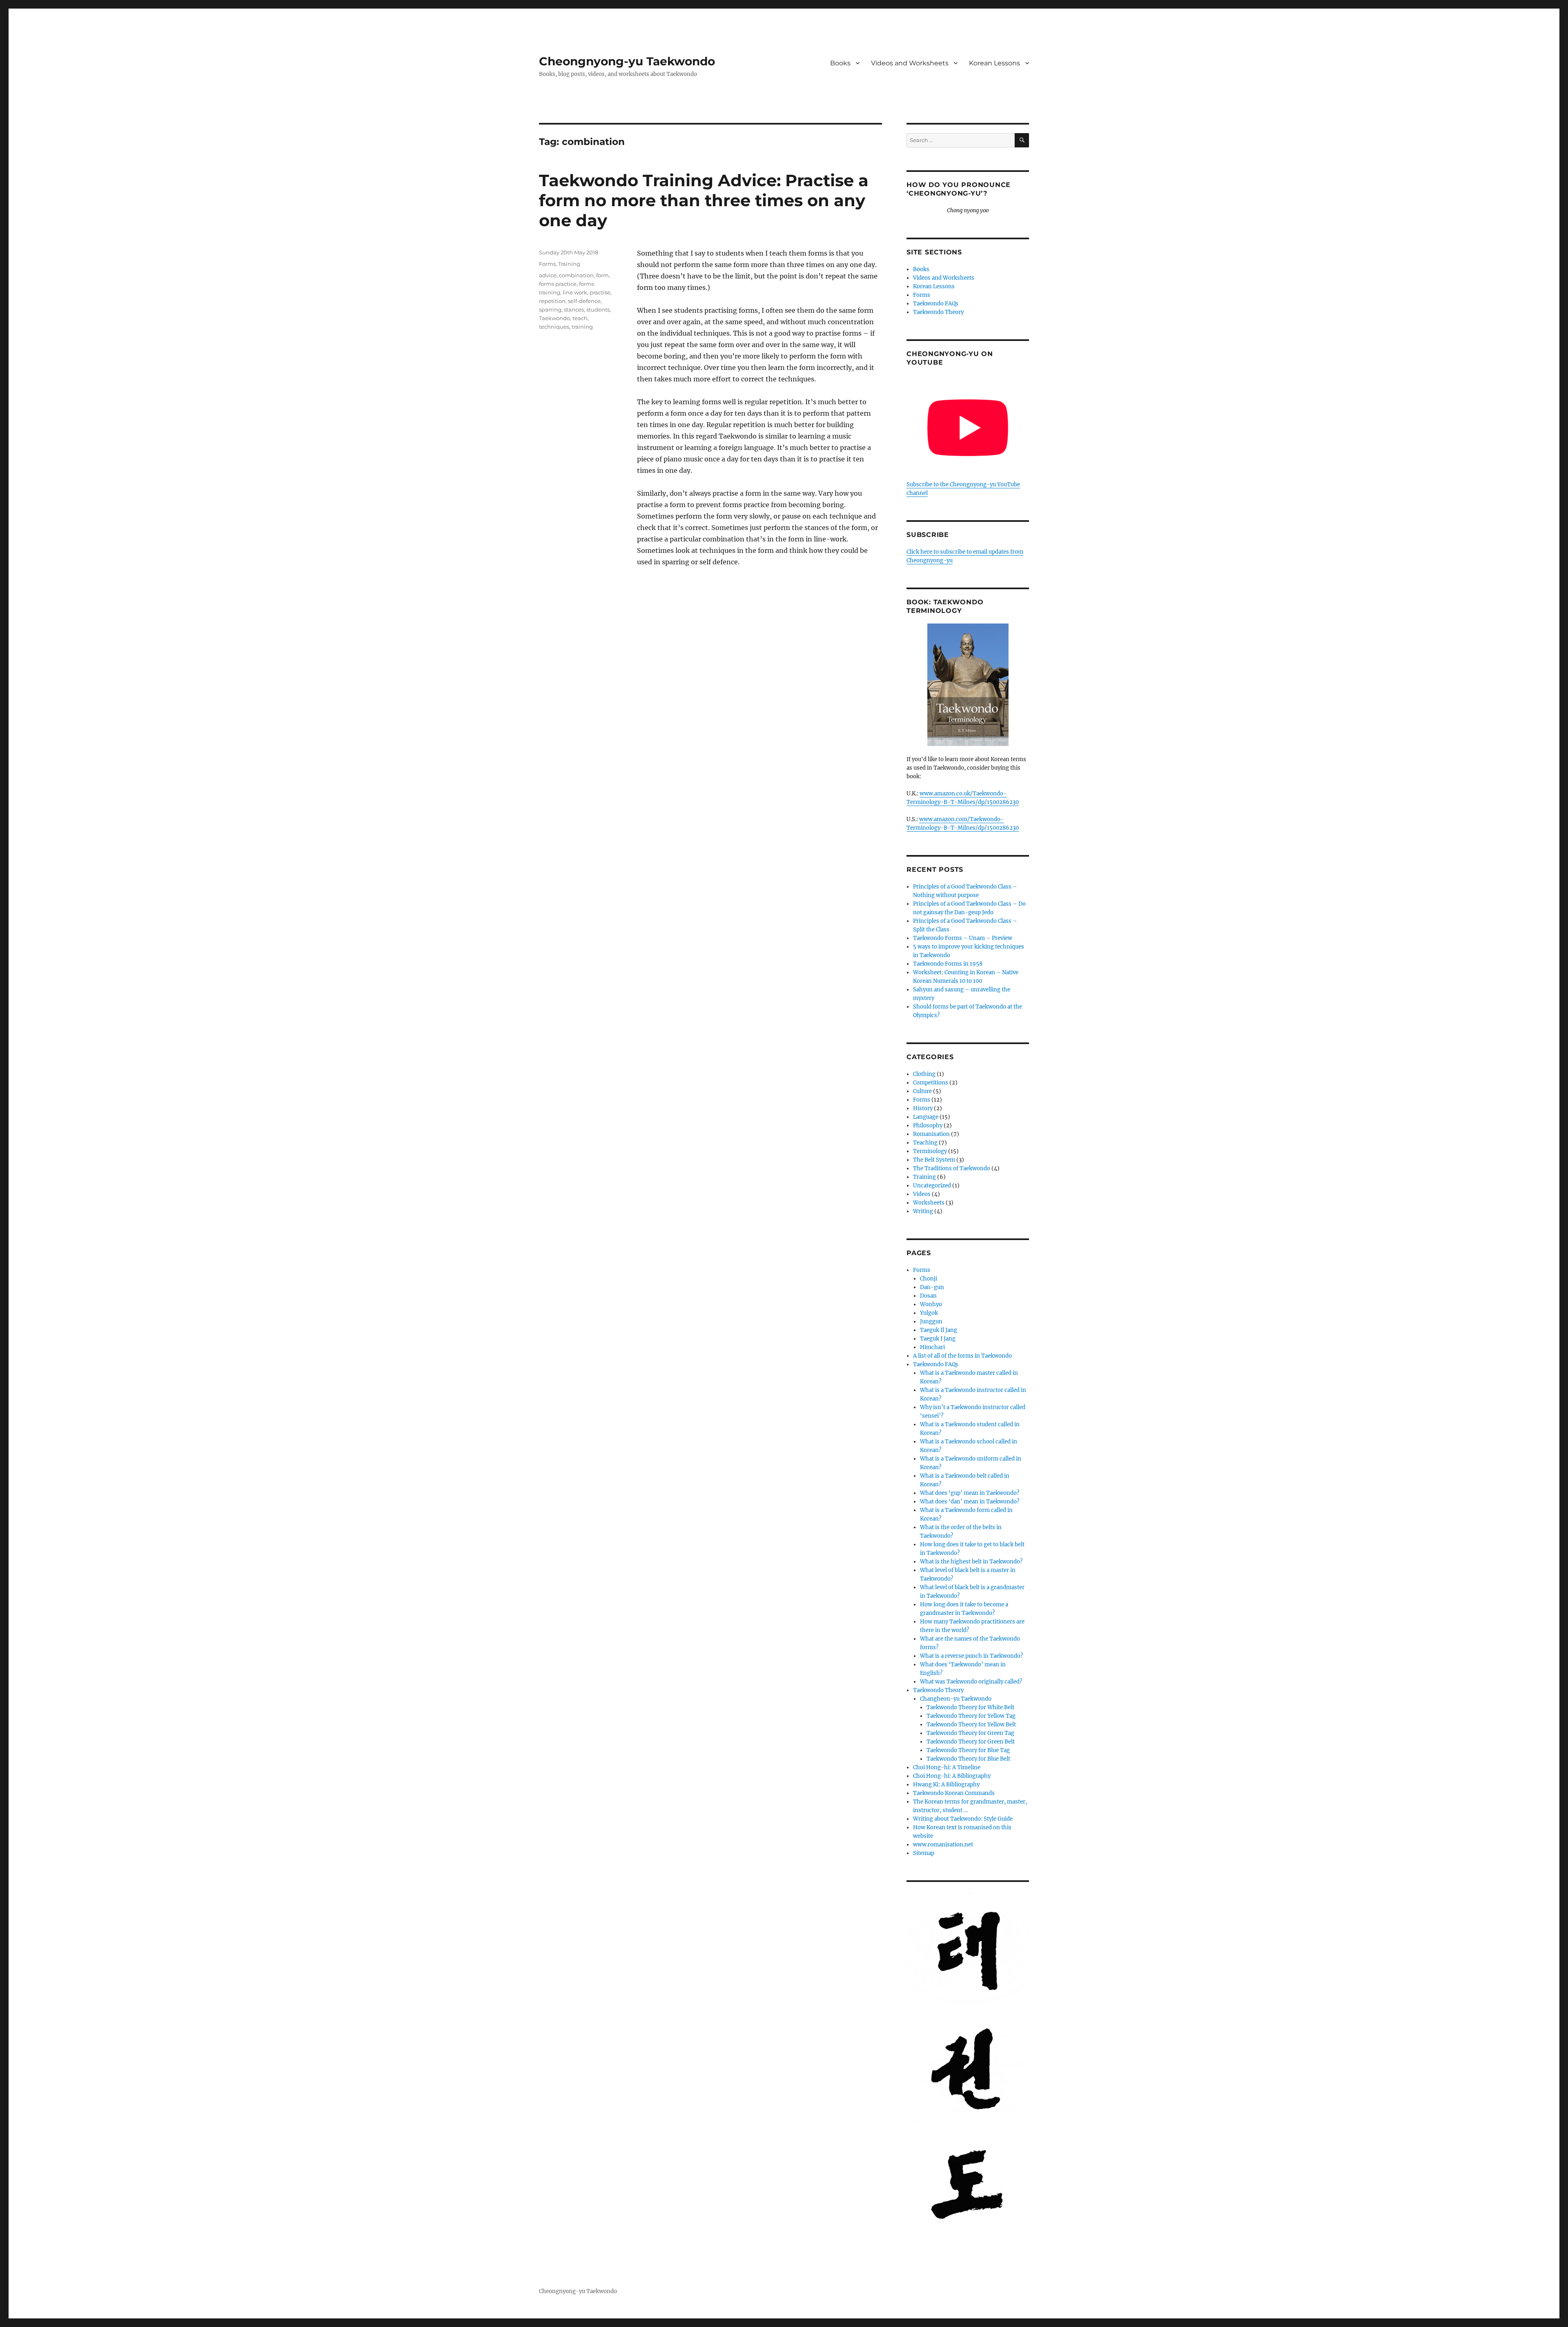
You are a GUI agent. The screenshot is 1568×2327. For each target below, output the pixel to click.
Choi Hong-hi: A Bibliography (952, 1776)
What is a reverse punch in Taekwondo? (971, 1656)
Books (840, 63)
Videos (922, 1194)
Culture (922, 1091)
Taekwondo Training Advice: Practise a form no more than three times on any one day (704, 200)
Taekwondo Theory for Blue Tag (968, 1750)
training (582, 327)
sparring (550, 310)
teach (580, 318)
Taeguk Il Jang (939, 1330)
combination (576, 275)
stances (574, 310)
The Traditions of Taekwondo (952, 1168)
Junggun (931, 1322)
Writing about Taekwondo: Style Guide (963, 1819)
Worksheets (929, 1203)
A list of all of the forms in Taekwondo (962, 1356)
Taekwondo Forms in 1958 (948, 964)
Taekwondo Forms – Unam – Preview (963, 938)
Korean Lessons (994, 63)
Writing (923, 1211)
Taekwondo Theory (938, 312)
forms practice (558, 284)
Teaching (925, 1143)
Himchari (932, 1347)
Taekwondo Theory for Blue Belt (968, 1759)
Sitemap (924, 1853)
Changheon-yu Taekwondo (956, 1699)
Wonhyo (931, 1304)
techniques (554, 327)
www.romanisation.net (943, 1845)
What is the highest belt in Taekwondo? (971, 1562)
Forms (547, 264)
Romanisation (931, 1134)
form (602, 275)
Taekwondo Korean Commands (954, 1793)
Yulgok (929, 1313)
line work (575, 292)
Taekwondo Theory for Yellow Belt (971, 1725)
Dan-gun (932, 1287)
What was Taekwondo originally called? (971, 1682)
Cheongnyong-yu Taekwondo (627, 61)
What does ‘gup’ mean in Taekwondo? (970, 1493)
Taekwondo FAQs (936, 304)
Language (926, 1117)
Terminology (930, 1151)
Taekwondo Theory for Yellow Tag (971, 1716)
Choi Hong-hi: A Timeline (947, 1767)
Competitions (931, 1083)
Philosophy (928, 1126)
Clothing (924, 1074)
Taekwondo (555, 318)
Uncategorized (932, 1186)
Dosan (928, 1296)
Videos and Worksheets (910, 63)
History (923, 1108)
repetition (552, 301)
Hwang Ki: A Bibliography (946, 1785)
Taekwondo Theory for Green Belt (971, 1742)
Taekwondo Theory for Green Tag (970, 1733)
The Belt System (934, 1160)
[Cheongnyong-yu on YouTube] (968, 428)
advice (548, 275)
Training (569, 264)
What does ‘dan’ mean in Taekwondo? (970, 1502)
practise (600, 292)
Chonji (929, 1279)
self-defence (584, 301)
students (598, 310)
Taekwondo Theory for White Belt (970, 1707)
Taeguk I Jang (938, 1339)
